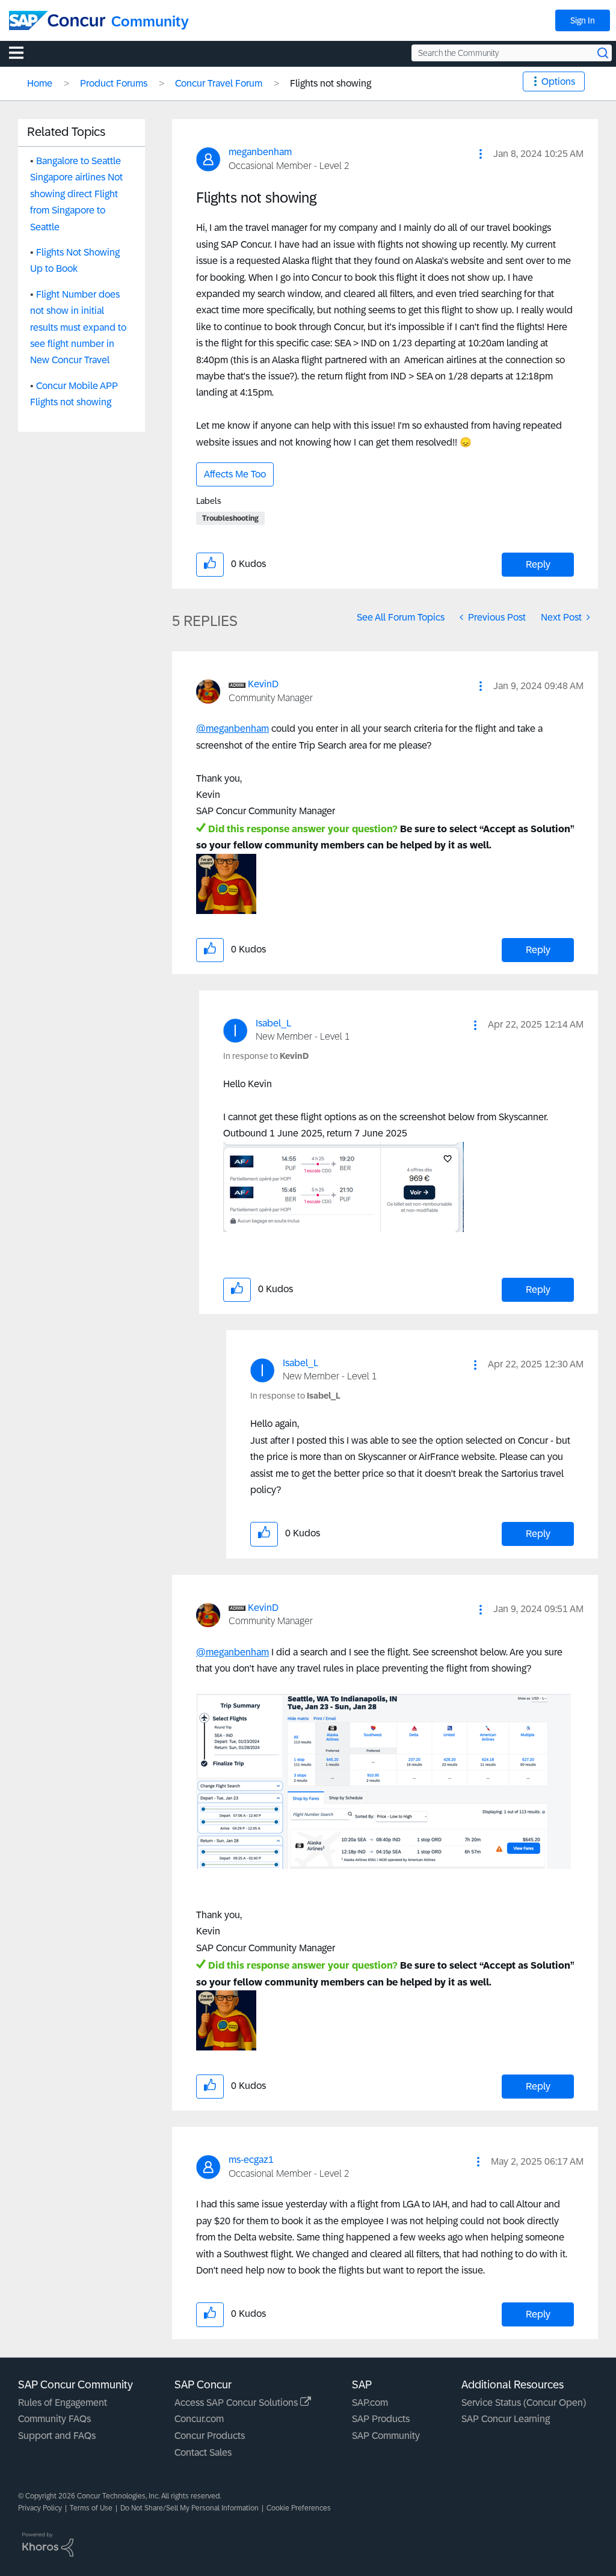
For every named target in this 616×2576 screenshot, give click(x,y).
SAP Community (386, 2436)
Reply (538, 564)
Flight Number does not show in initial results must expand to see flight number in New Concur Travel (78, 327)
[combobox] (512, 53)
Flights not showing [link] (331, 83)
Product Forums (114, 83)
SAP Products (381, 2419)
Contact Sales (203, 2452)
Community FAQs (54, 2419)
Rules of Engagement (63, 2403)
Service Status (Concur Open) (524, 2403)
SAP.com (370, 2403)
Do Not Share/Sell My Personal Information (189, 2508)
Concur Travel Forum (219, 83)
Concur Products (210, 2436)
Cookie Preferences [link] (299, 2508)
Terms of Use (91, 2508)
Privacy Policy (40, 2508)
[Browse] (22, 52)
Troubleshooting (230, 518)
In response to (266, 1056)
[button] (481, 154)
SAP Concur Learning (506, 2419)
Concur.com (199, 2419)
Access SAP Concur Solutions (237, 2403)
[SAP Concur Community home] (57, 20)
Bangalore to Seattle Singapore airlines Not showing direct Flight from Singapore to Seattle (76, 194)
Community (150, 21)
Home (40, 83)
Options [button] (558, 81)
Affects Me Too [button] (235, 474)
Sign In (583, 20)
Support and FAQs (57, 2436)
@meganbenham (233, 728)
